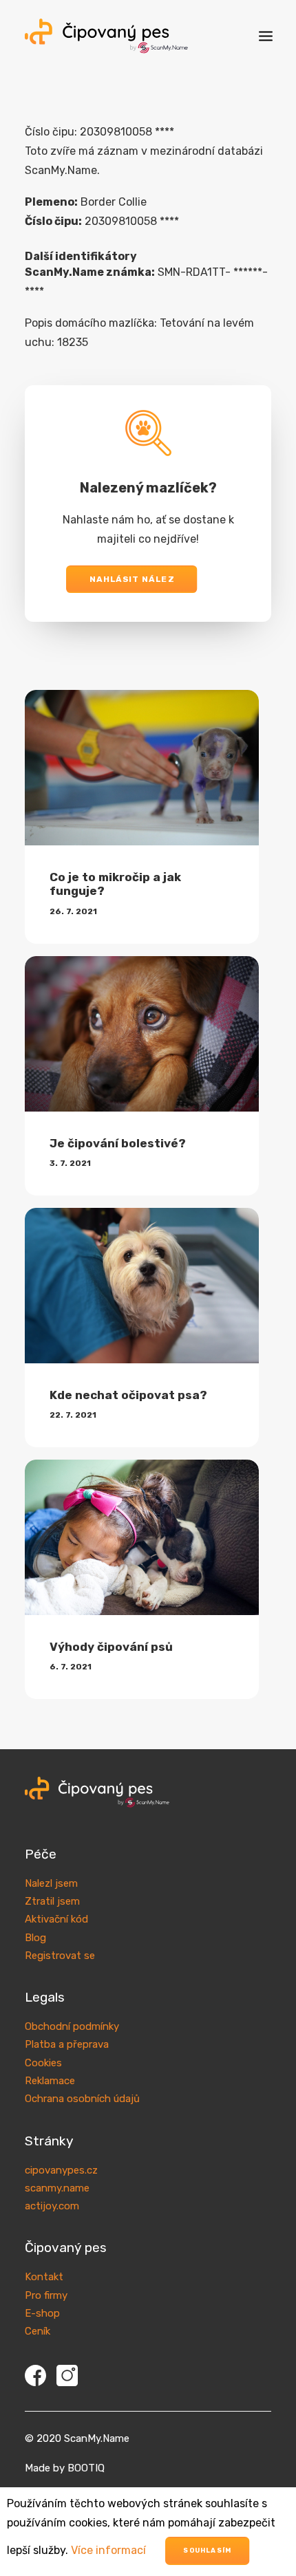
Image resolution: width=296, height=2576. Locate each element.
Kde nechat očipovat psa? (128, 1395)
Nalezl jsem (51, 1883)
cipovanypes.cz (61, 2170)
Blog (35, 1938)
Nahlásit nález (132, 579)
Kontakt (44, 2277)
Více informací (108, 2550)
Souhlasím (207, 2551)
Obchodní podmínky (72, 2026)
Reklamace (50, 2081)
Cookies (43, 2063)
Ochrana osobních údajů (82, 2099)
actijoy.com (52, 2206)
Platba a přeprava (67, 2044)
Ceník (38, 2331)
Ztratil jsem (52, 1901)
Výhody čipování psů (111, 1647)
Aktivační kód (56, 1919)
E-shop (42, 2313)
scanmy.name (57, 2188)
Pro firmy (46, 2295)
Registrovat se (60, 1956)
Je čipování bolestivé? (118, 1143)
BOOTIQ (86, 2468)
